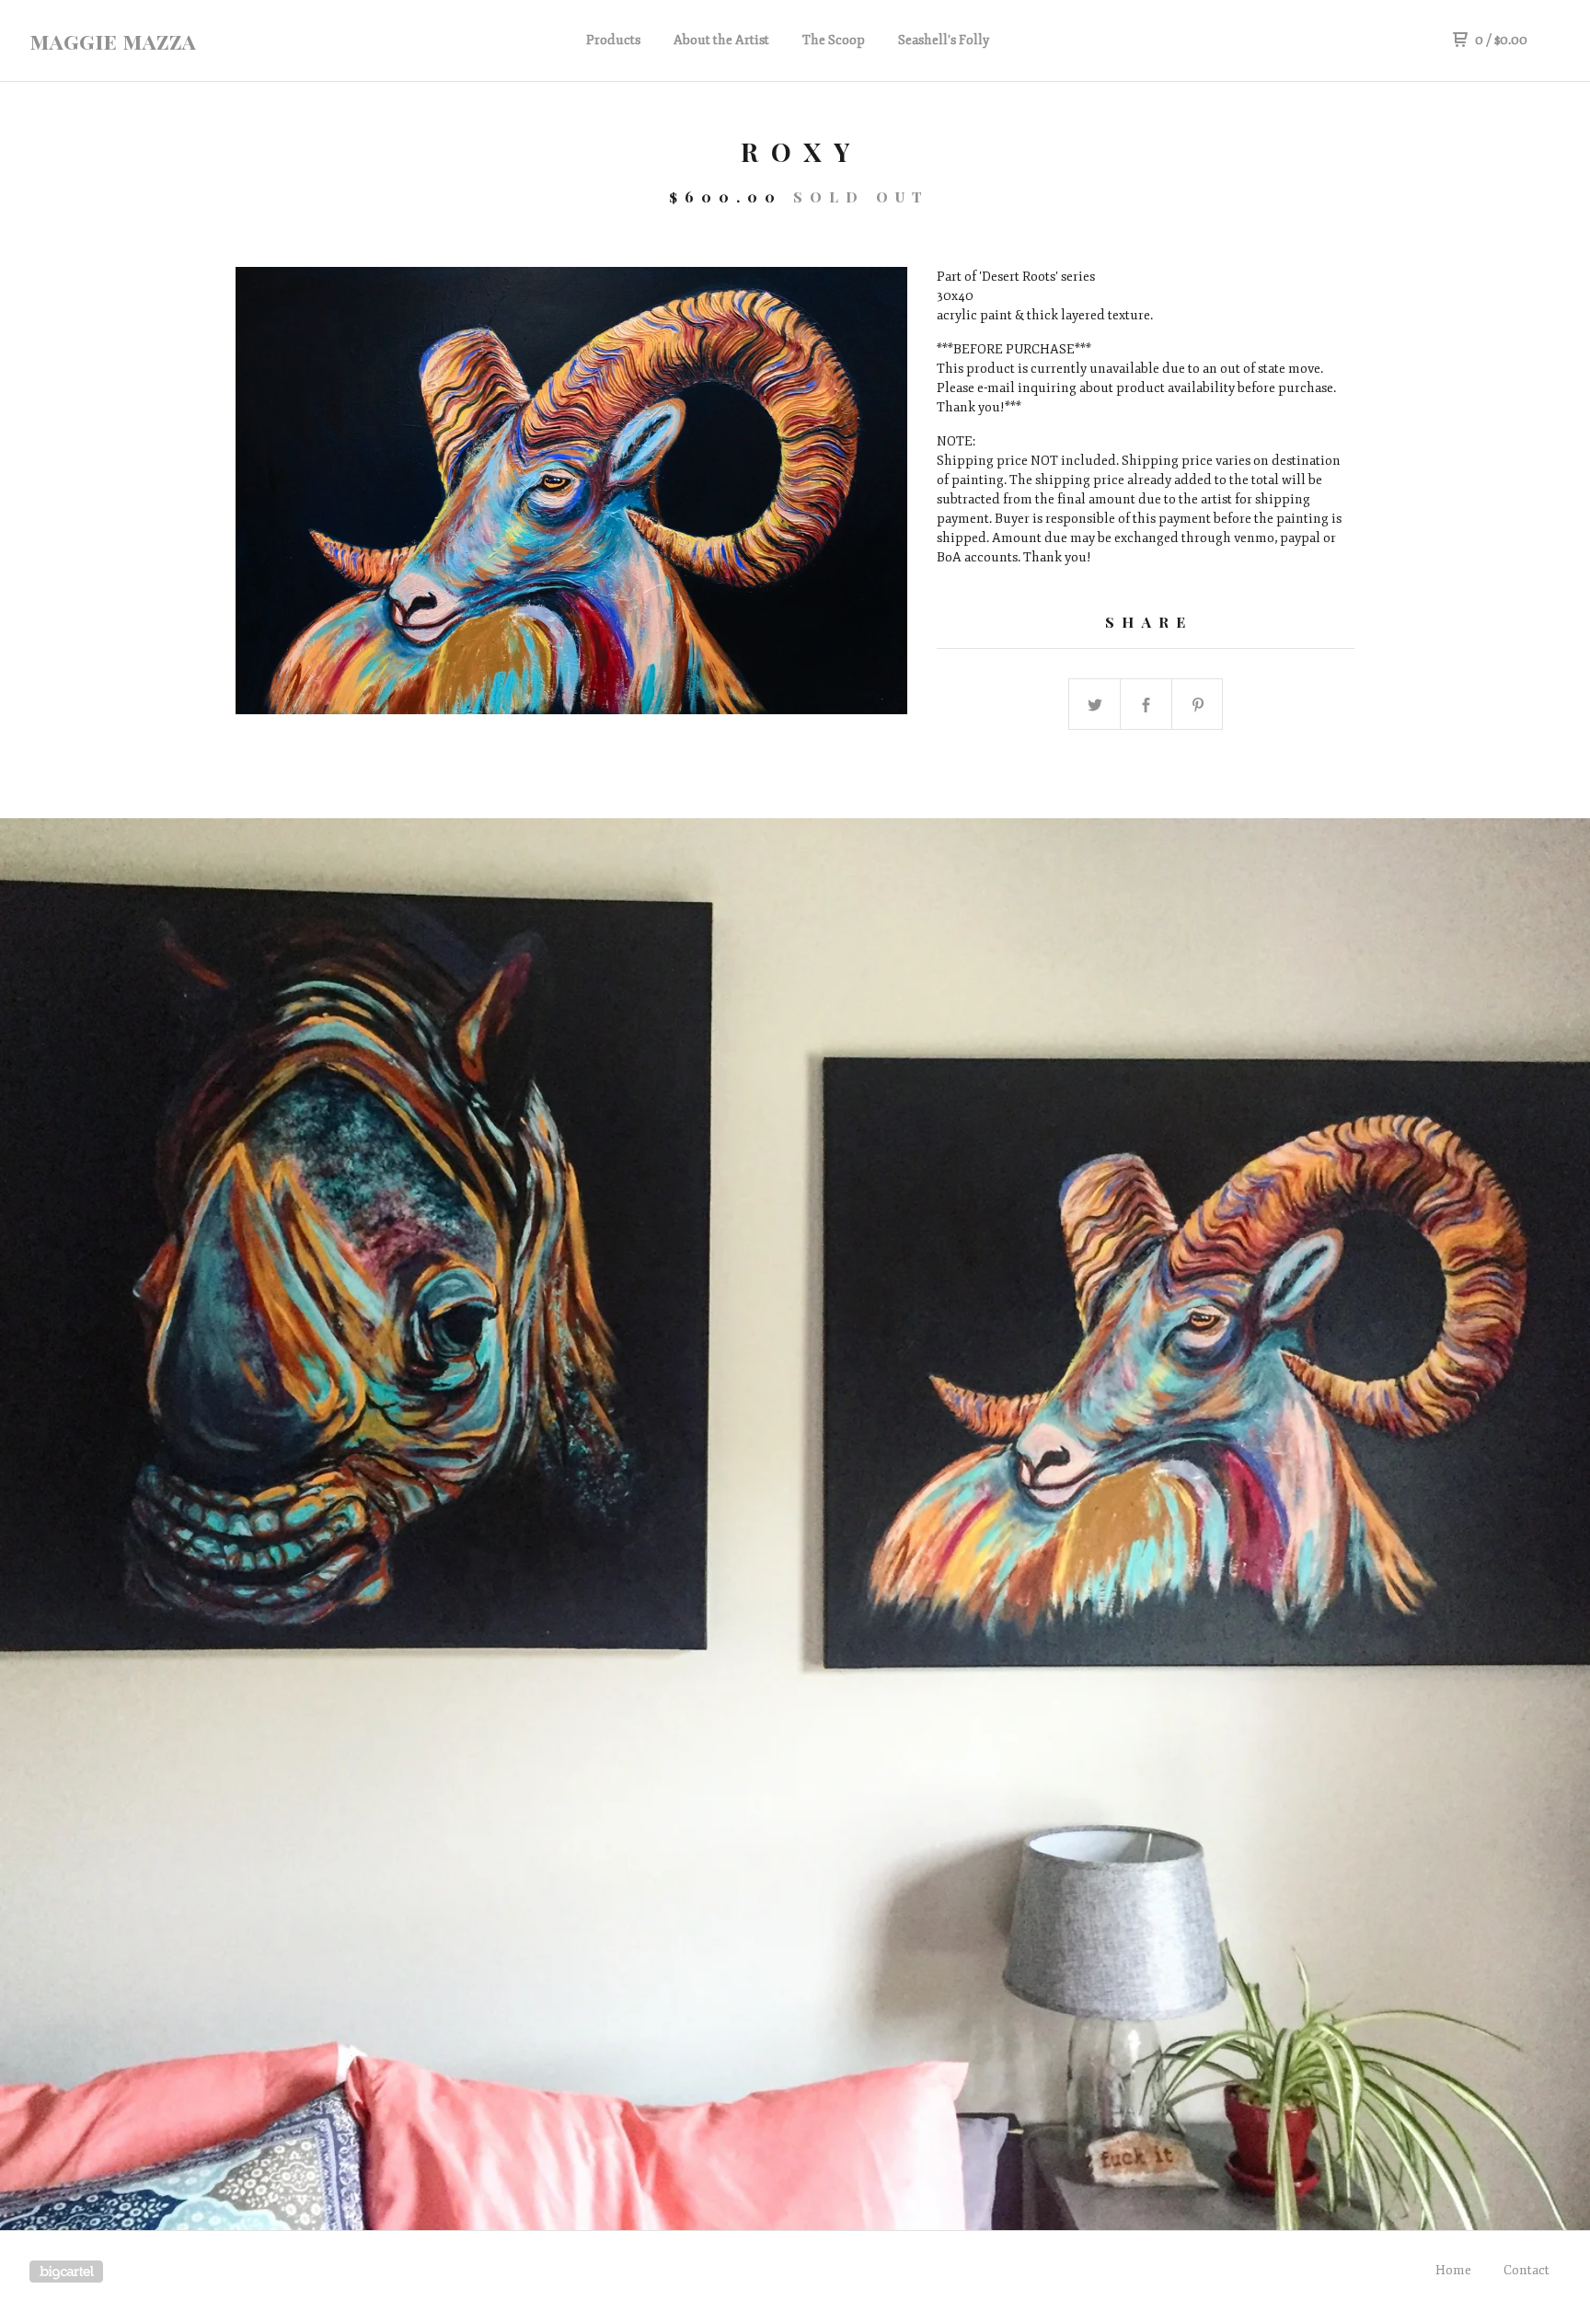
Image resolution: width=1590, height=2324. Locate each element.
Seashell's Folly (944, 40)
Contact (1527, 2270)
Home (1453, 2270)
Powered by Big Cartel (66, 2272)
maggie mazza (113, 40)
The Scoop (834, 40)
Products (613, 40)
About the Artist (721, 40)
